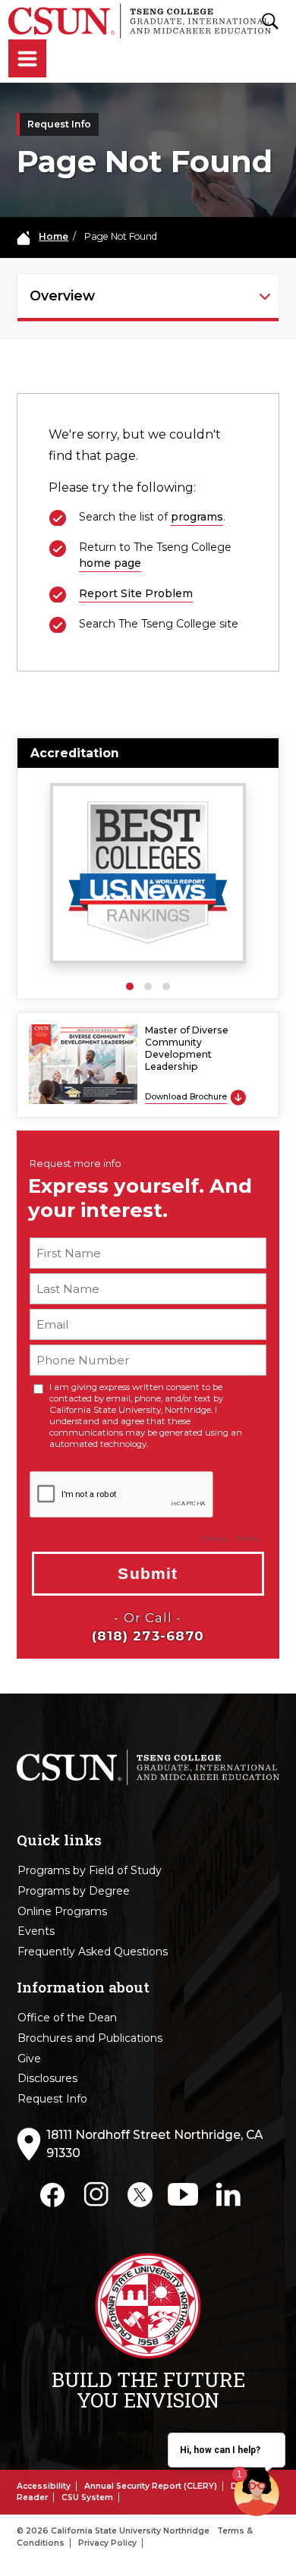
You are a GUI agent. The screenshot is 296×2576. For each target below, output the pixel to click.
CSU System (87, 2497)
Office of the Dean (67, 2018)
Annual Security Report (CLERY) (151, 2486)
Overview (62, 296)
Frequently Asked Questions (93, 1952)
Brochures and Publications (90, 2038)
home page (110, 563)
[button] (130, 986)
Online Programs (62, 1911)
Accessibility (44, 2486)
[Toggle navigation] (27, 60)
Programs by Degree (74, 1891)
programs (197, 517)
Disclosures (47, 2078)
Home (54, 236)
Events (36, 1931)
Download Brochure (186, 1097)
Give (29, 2059)
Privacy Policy (107, 2543)
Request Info (52, 2099)
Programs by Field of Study (90, 1870)
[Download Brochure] (238, 1097)
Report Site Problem (136, 593)
